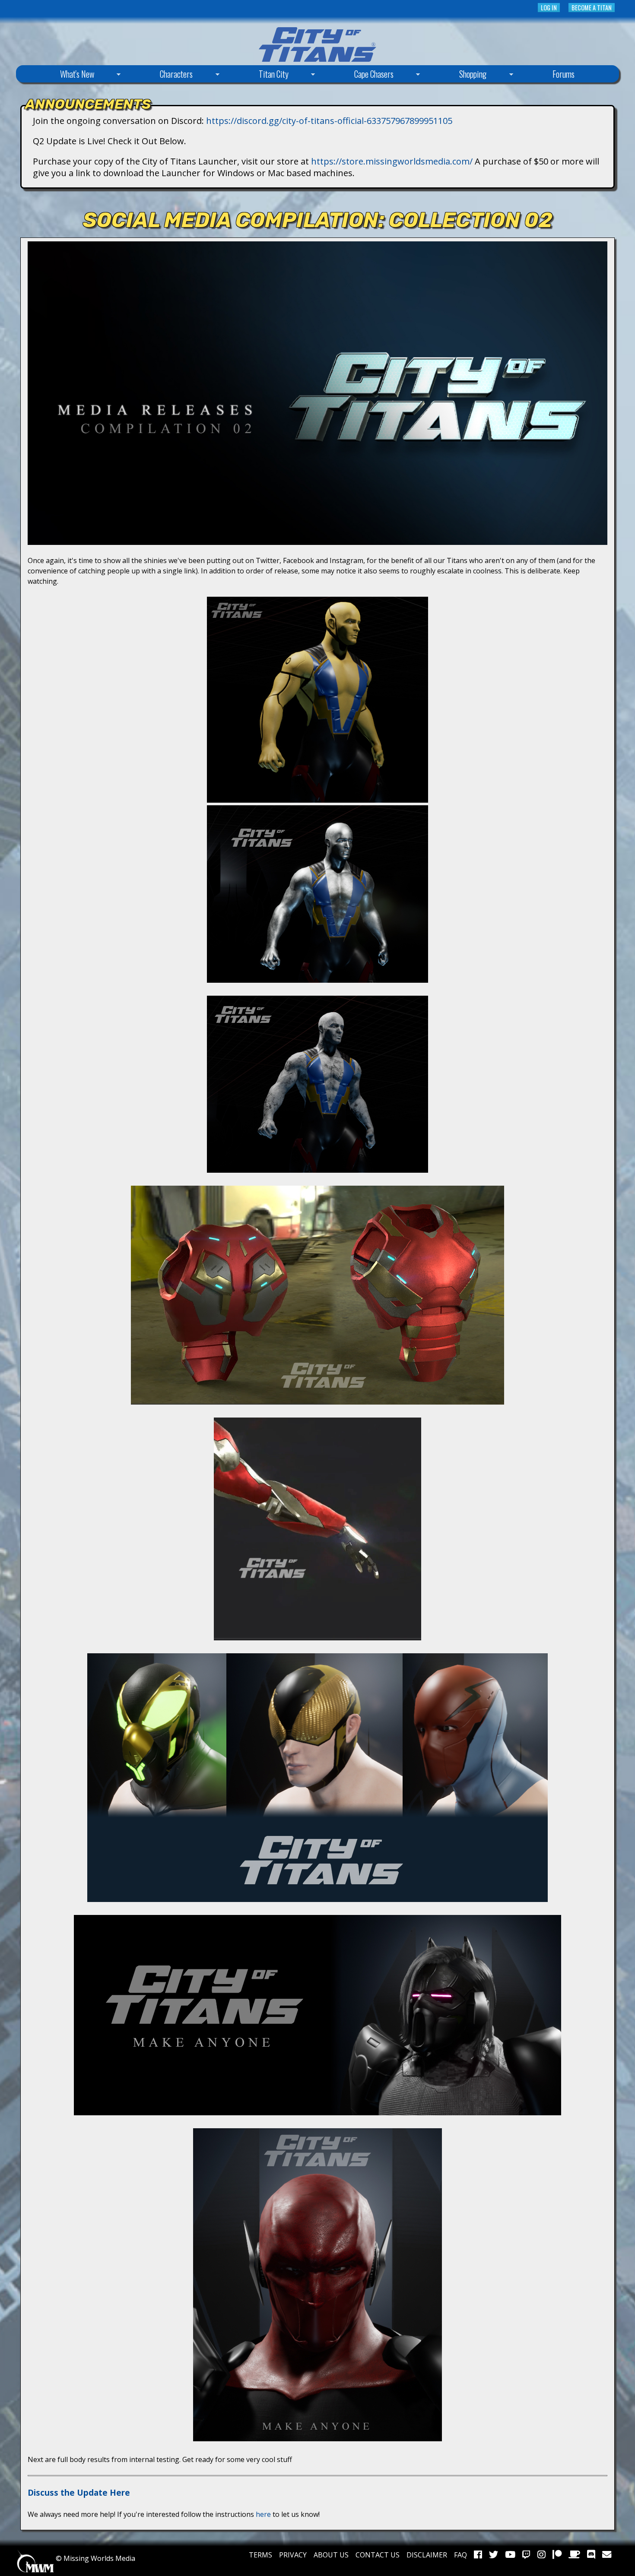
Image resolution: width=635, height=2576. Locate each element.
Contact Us (378, 2555)
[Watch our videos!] (510, 2555)
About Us (331, 2555)
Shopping (456, 75)
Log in (549, 8)
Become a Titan (592, 8)
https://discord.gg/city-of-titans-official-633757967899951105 (329, 121)
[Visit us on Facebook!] (478, 2555)
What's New (61, 75)
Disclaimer (427, 2555)
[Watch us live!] (526, 2555)
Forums (564, 74)
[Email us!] (607, 2555)
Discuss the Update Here (79, 2492)
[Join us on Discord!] (591, 2555)
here (263, 2514)
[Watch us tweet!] (494, 2555)
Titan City (257, 75)
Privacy (293, 2555)
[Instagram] (541, 2555)
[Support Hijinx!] (557, 2555)
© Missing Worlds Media (95, 2558)
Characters (160, 75)
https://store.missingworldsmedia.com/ (392, 161)
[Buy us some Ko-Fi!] (574, 2555)
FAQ (460, 2555)
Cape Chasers (357, 75)
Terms (260, 2555)
